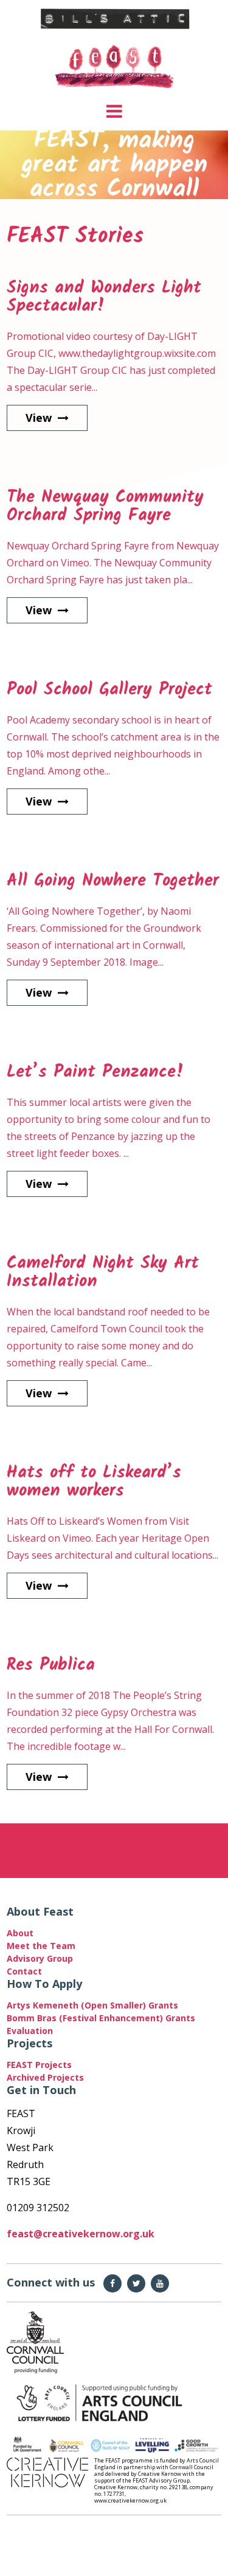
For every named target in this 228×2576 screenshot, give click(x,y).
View (39, 418)
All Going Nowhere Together (113, 881)
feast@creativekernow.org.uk (81, 2234)
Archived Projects (45, 2077)
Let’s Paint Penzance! (95, 1072)
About (20, 1933)
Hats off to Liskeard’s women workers (94, 1482)
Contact (24, 1971)
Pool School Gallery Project (109, 690)
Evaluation (30, 2031)
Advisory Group (40, 1958)
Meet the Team (41, 1946)
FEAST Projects (39, 2065)
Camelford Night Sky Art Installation (103, 1273)
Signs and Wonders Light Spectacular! (104, 297)
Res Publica (51, 1665)
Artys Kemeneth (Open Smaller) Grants (95, 2005)
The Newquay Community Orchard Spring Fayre (105, 507)
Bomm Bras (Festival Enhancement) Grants (101, 2018)
